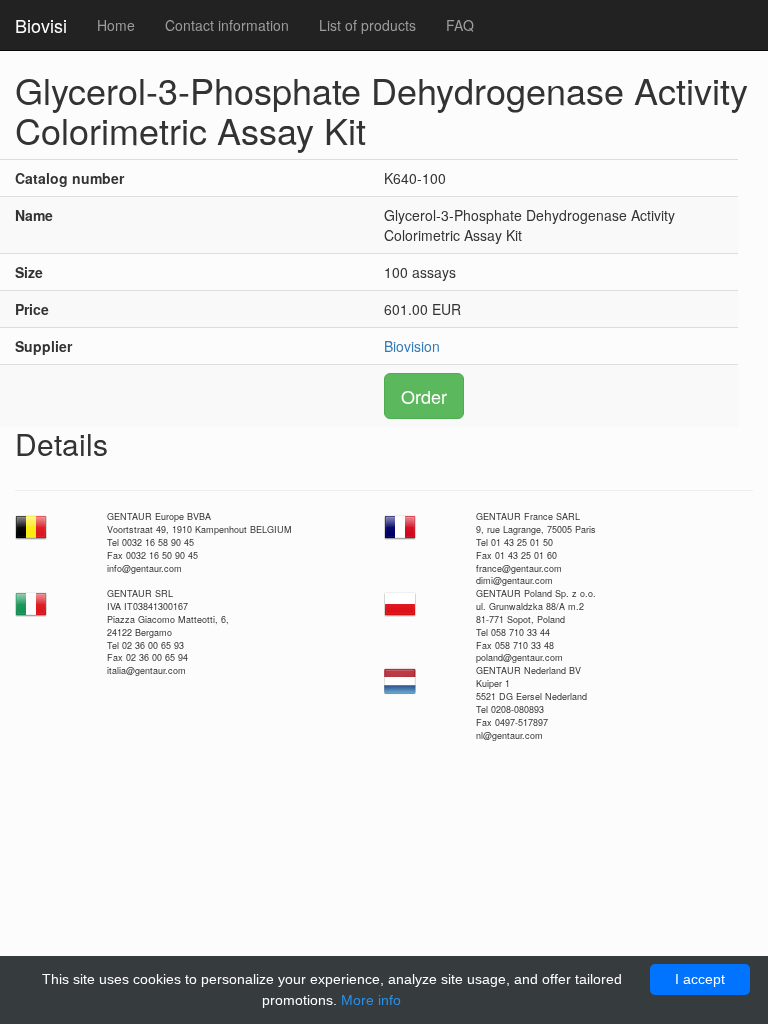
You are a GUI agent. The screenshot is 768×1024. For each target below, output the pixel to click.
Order (424, 396)
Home (116, 25)
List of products (367, 25)
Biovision (412, 346)
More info (371, 1000)
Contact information (227, 25)
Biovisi (41, 25)
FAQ (460, 25)
